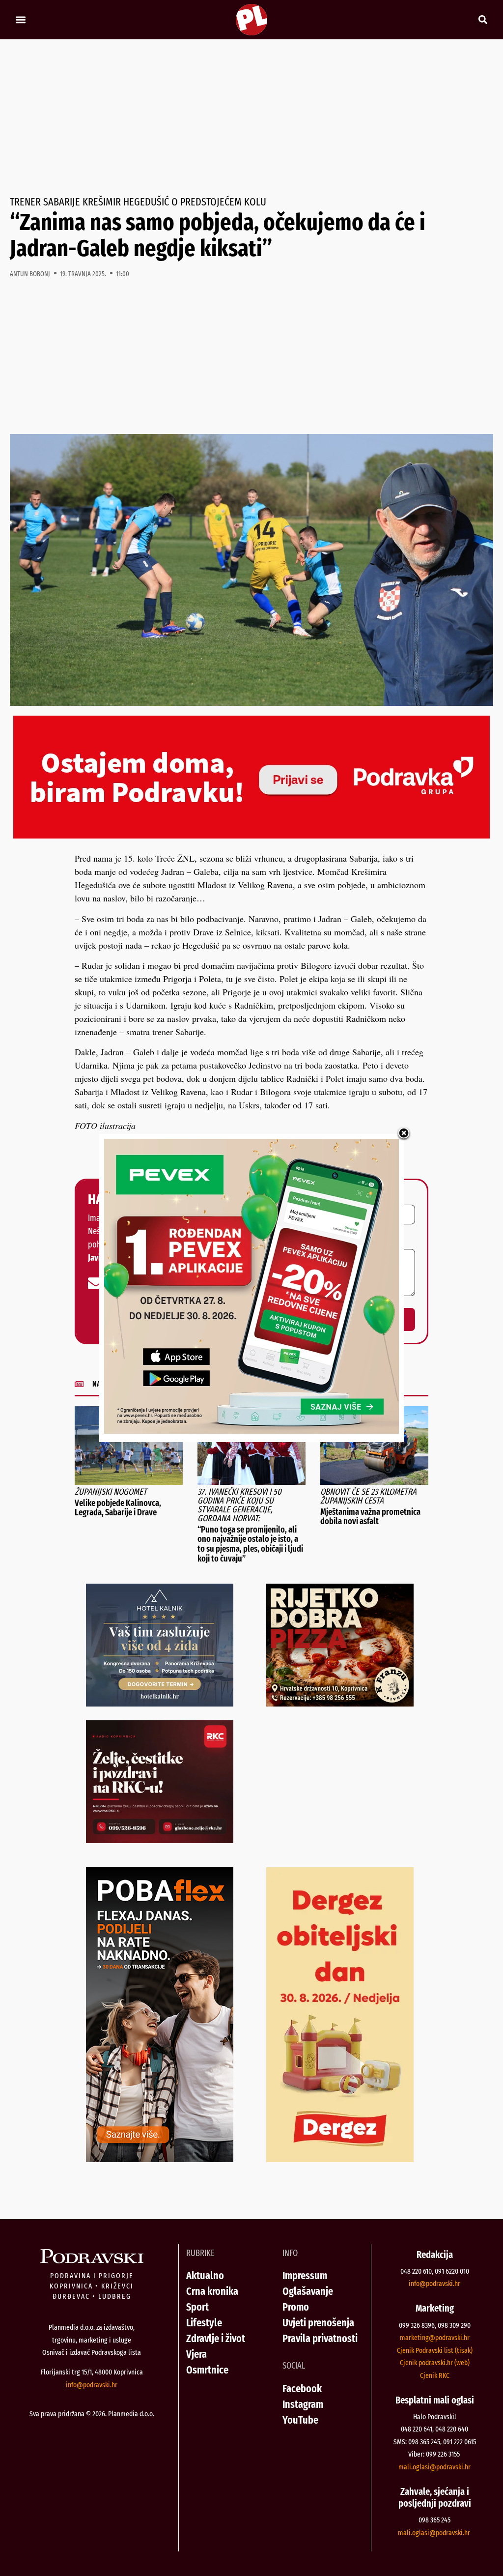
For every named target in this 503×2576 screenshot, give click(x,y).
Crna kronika (212, 2291)
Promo (296, 2307)
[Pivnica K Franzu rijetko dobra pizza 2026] (340, 1703)
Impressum (305, 2275)
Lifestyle (204, 2323)
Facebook (302, 2388)
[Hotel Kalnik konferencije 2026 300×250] (160, 1703)
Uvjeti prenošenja (318, 2323)
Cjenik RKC (435, 2375)
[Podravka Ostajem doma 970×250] (251, 835)
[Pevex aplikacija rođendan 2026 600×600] (251, 1430)
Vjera (196, 2354)
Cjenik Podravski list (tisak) (435, 2350)
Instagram (303, 2404)
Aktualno (205, 2275)
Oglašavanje (308, 2291)
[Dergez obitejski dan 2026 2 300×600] (340, 2159)
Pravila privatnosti (320, 2338)
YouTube (300, 2420)
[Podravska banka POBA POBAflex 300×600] (160, 2159)
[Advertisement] (251, 118)
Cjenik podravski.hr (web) (435, 2363)
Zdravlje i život (216, 2338)
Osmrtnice (207, 2370)
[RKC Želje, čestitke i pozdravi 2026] (160, 1840)
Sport (197, 2307)
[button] (20, 20)
